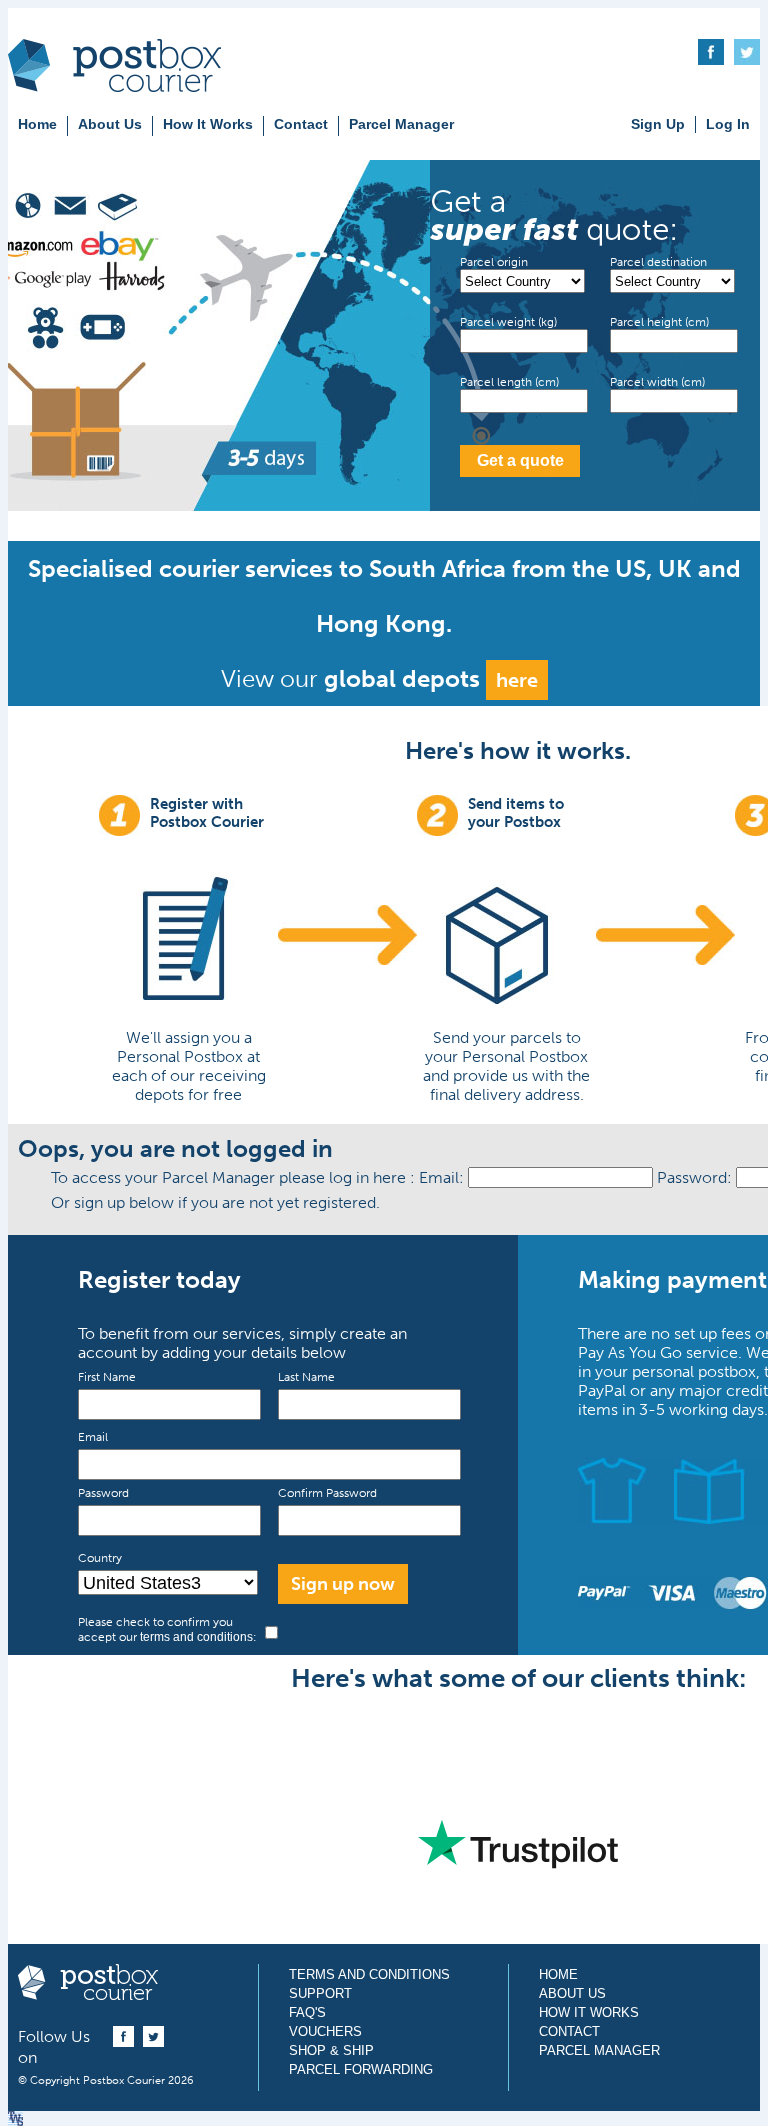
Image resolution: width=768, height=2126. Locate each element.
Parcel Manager (401, 124)
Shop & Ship (331, 2050)
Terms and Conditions (369, 1974)
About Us (110, 124)
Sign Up (658, 124)
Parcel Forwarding (361, 2069)
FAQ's (307, 2012)
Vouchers (325, 2031)
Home (37, 124)
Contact (301, 124)
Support (320, 1993)
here (517, 680)
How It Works (208, 124)
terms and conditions (196, 1637)
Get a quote (520, 460)
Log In (728, 124)
